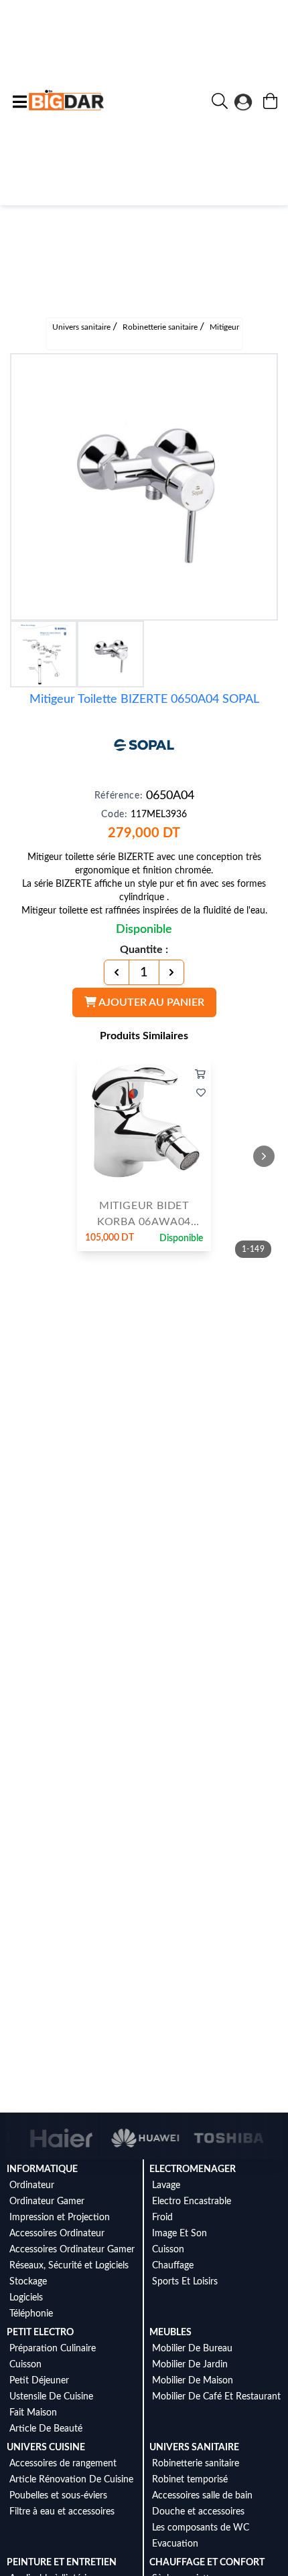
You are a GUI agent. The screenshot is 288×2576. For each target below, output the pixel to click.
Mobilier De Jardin (190, 2365)
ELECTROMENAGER (193, 2169)
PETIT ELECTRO (40, 2333)
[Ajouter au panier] (200, 1075)
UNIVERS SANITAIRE (194, 2448)
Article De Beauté (46, 2429)
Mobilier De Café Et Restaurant (216, 2397)
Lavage (166, 2185)
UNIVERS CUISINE (46, 2448)
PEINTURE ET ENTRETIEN (62, 2563)
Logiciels (26, 2298)
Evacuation (175, 2544)
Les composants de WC (201, 2528)
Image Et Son (179, 2234)
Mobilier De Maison (193, 2381)
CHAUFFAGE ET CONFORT (207, 2563)
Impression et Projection (60, 2218)
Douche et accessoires (198, 2512)
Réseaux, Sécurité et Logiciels (69, 2266)
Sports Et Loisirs (185, 2282)
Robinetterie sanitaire (161, 327)
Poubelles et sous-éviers (58, 2496)
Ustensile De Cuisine (51, 2397)
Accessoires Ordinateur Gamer (72, 2250)
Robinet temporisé (190, 2480)
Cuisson (168, 2250)
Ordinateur (32, 2185)
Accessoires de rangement (63, 2464)
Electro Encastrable (192, 2202)
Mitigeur (224, 327)
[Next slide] (264, 1156)
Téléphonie (31, 2314)
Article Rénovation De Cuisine (71, 2480)
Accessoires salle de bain (202, 2496)
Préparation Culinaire (53, 2349)
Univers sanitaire (82, 327)
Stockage (28, 2282)
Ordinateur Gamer (47, 2202)
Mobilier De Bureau (192, 2349)
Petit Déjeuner (39, 2381)
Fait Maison (33, 2413)
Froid (162, 2218)
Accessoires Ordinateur (57, 2234)
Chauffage (173, 2266)
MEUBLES (170, 2333)
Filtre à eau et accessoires (62, 2512)
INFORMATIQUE (42, 2169)
